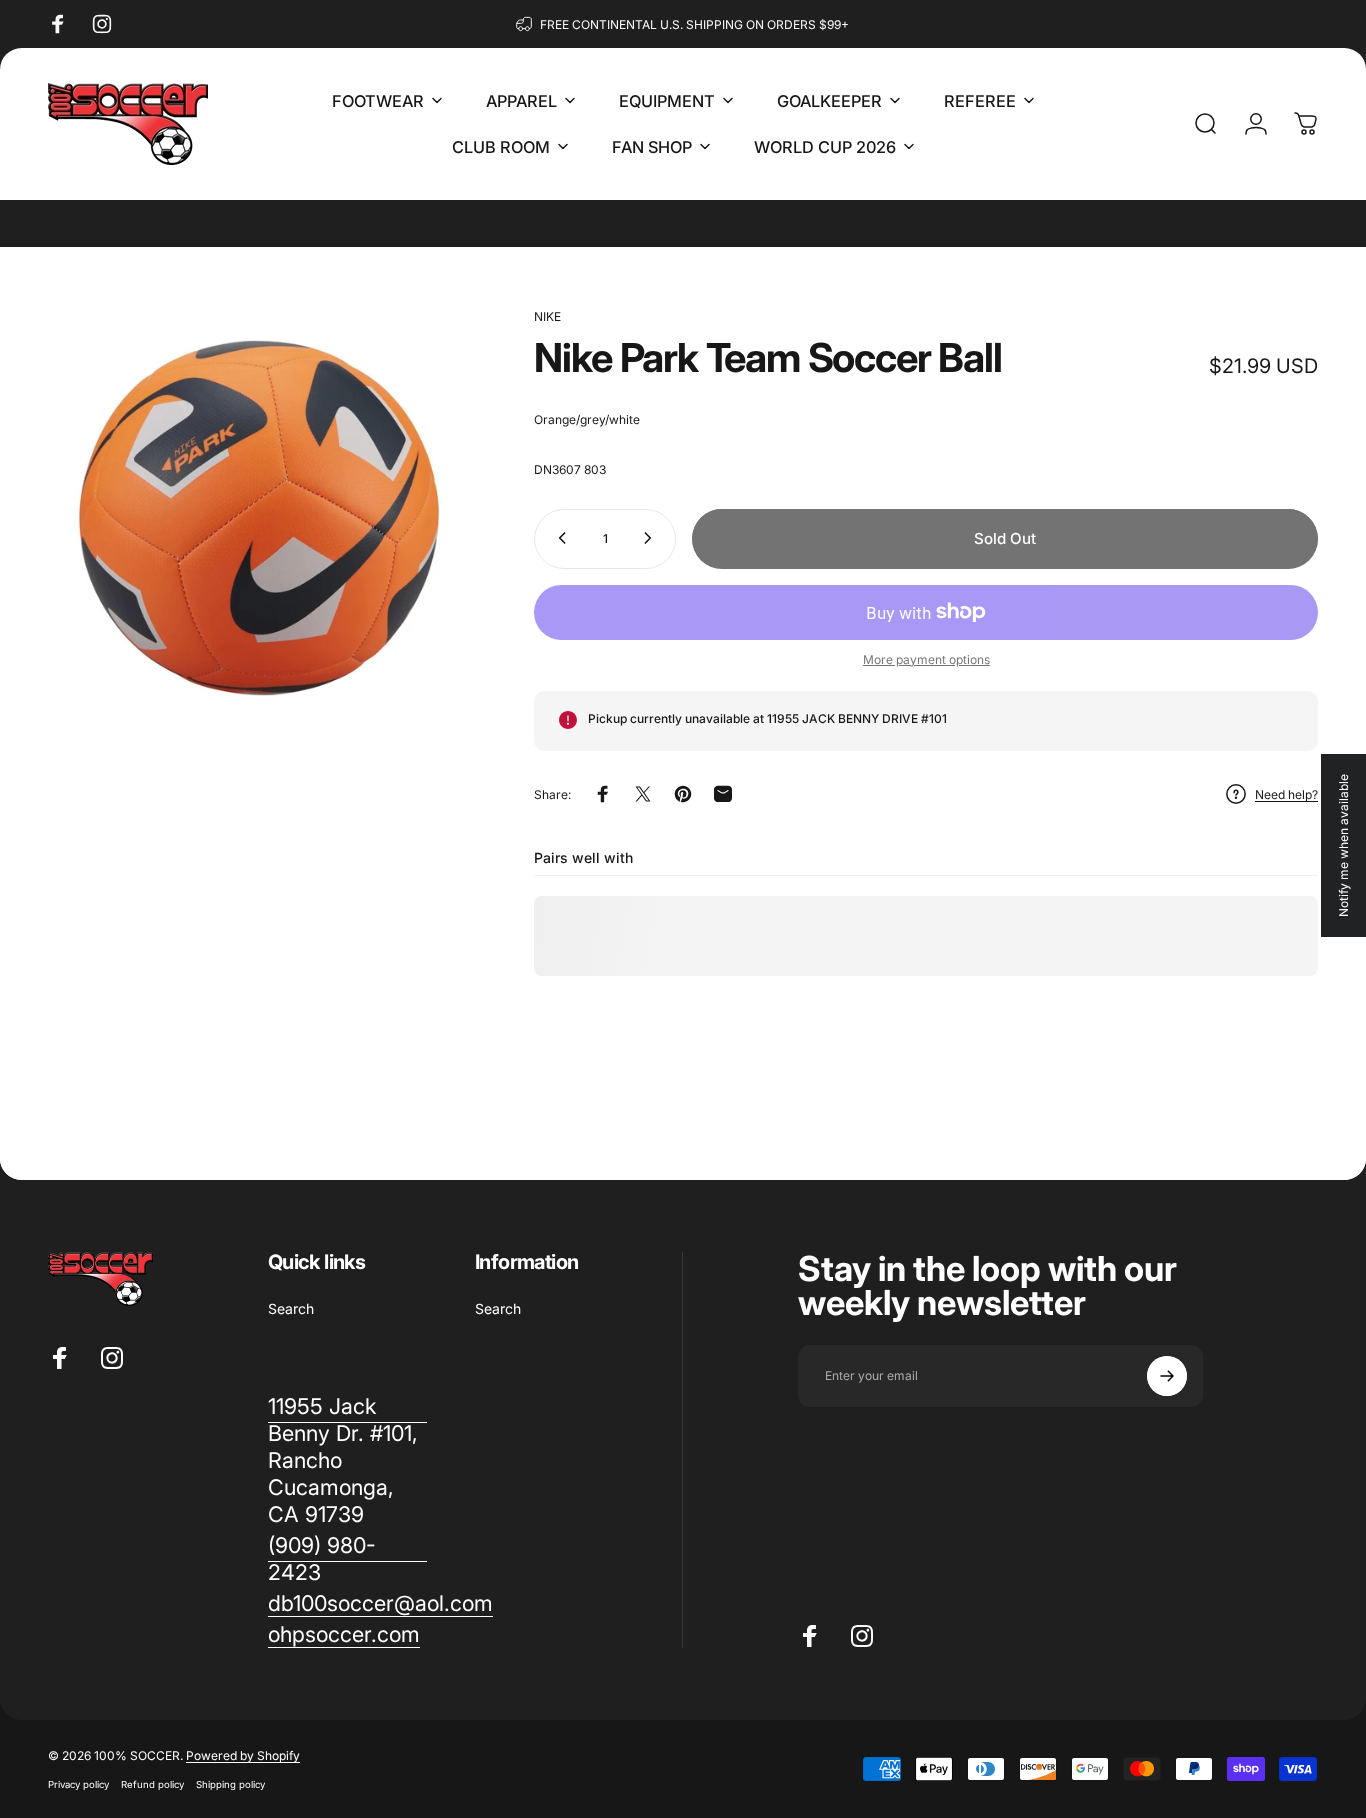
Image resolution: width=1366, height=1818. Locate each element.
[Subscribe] (1167, 1376)
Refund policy (152, 1784)
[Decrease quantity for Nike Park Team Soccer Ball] (558, 538)
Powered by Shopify (243, 1755)
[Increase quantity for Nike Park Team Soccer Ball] (652, 538)
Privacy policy (78, 1784)
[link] (347, 1559)
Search (291, 1308)
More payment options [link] (926, 658)
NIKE (547, 316)
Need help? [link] (1286, 794)
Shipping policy (230, 1784)
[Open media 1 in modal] (259, 518)
